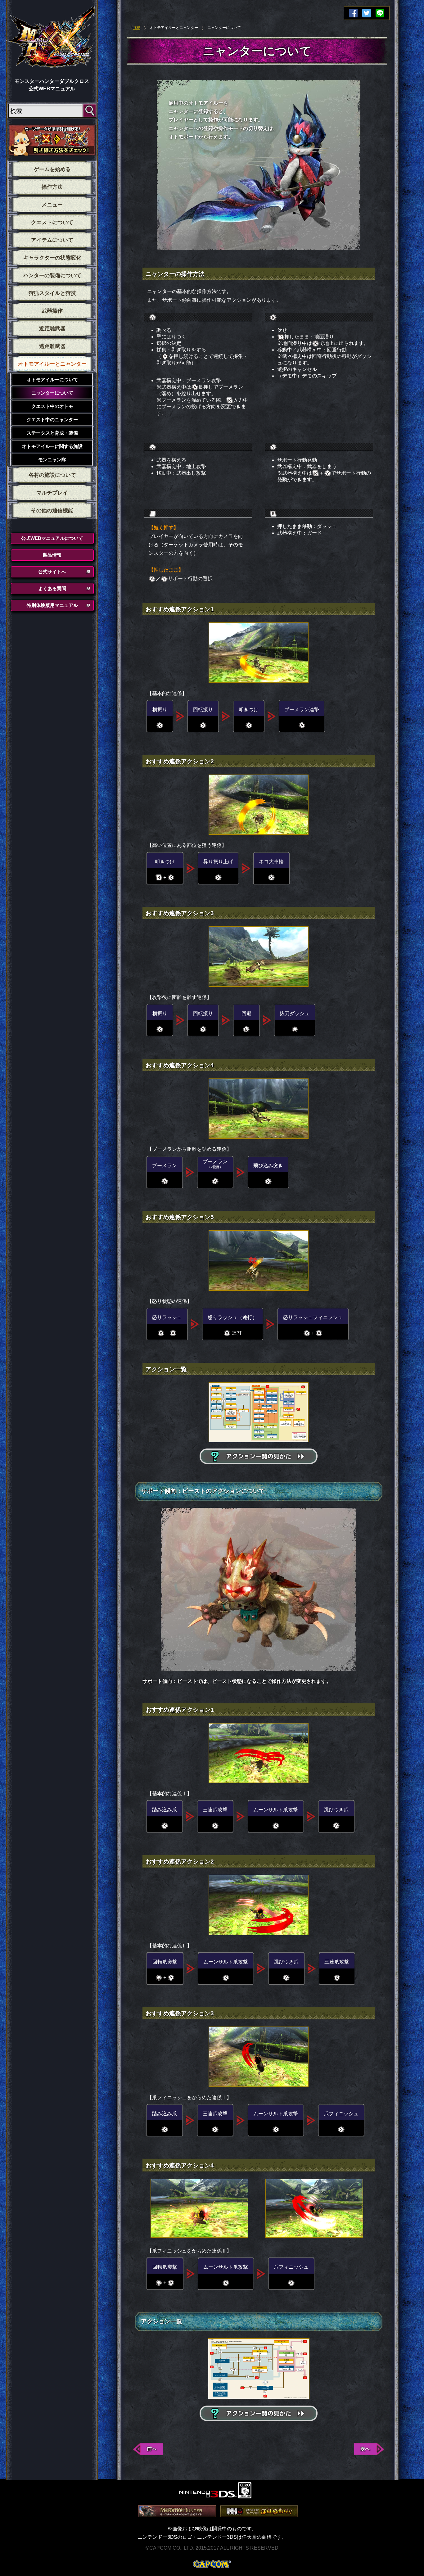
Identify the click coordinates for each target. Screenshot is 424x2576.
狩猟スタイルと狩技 (52, 293)
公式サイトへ (52, 572)
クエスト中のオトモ (52, 406)
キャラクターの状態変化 (52, 258)
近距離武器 (52, 329)
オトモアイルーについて (52, 380)
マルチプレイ (52, 493)
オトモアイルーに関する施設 (52, 446)
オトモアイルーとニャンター (52, 364)
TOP (137, 28)
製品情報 (52, 555)
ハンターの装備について (52, 276)
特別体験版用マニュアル (52, 605)
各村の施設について (52, 475)
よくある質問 (52, 588)
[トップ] (51, 38)
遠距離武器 (52, 346)
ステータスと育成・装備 (52, 433)
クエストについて (52, 222)
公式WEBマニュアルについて (52, 538)
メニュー (52, 205)
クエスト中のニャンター (52, 420)
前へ (152, 2449)
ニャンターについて (52, 393)
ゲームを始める (52, 169)
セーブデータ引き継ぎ (52, 140)
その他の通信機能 (52, 511)
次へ (365, 2449)
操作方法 (52, 187)
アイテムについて (52, 240)
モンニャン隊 (52, 460)
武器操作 (52, 311)
